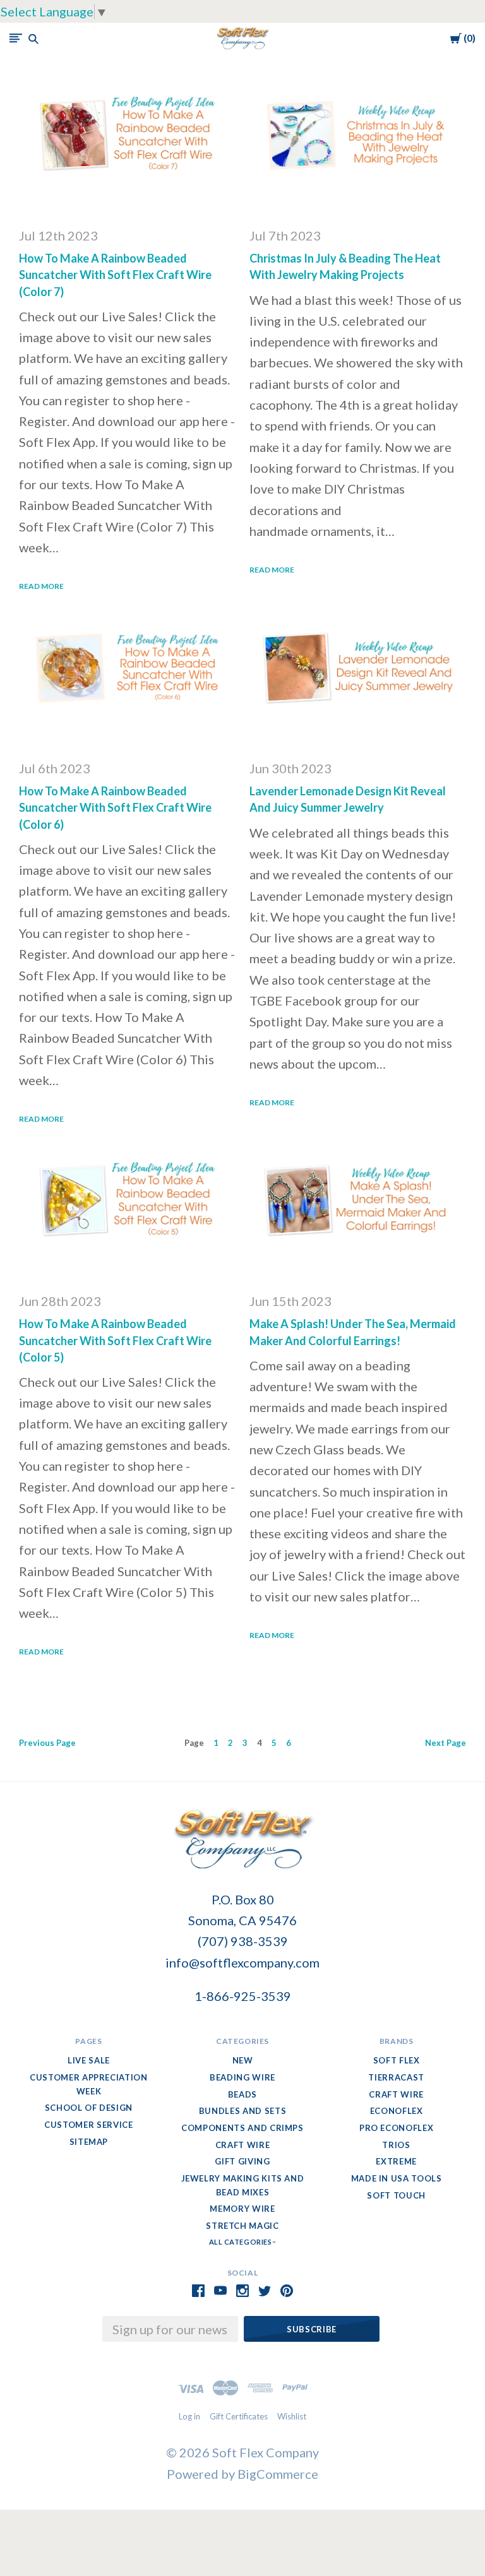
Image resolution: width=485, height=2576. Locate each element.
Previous (47, 1743)
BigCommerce (278, 2474)
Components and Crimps (242, 2128)
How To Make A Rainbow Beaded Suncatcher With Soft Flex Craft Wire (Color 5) (115, 1340)
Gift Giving (242, 2161)
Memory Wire (242, 2209)
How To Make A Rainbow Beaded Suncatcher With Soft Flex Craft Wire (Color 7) (115, 275)
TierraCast (396, 2077)
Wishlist (292, 2416)
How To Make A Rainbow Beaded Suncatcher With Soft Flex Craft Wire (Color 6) (115, 807)
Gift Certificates (239, 2416)
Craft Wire (243, 2145)
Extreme (396, 2161)
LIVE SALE (89, 2060)
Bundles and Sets (242, 2111)
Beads (242, 2094)
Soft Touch (396, 2195)
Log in (189, 2416)
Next (446, 1743)
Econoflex (397, 2111)
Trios (396, 2145)
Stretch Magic (242, 2226)
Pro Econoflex (396, 2128)
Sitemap (89, 2142)
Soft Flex (397, 2060)
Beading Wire (242, 2077)
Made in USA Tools (397, 2178)
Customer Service (88, 2125)
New (243, 2060)
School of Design (89, 2108)
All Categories (241, 2242)
